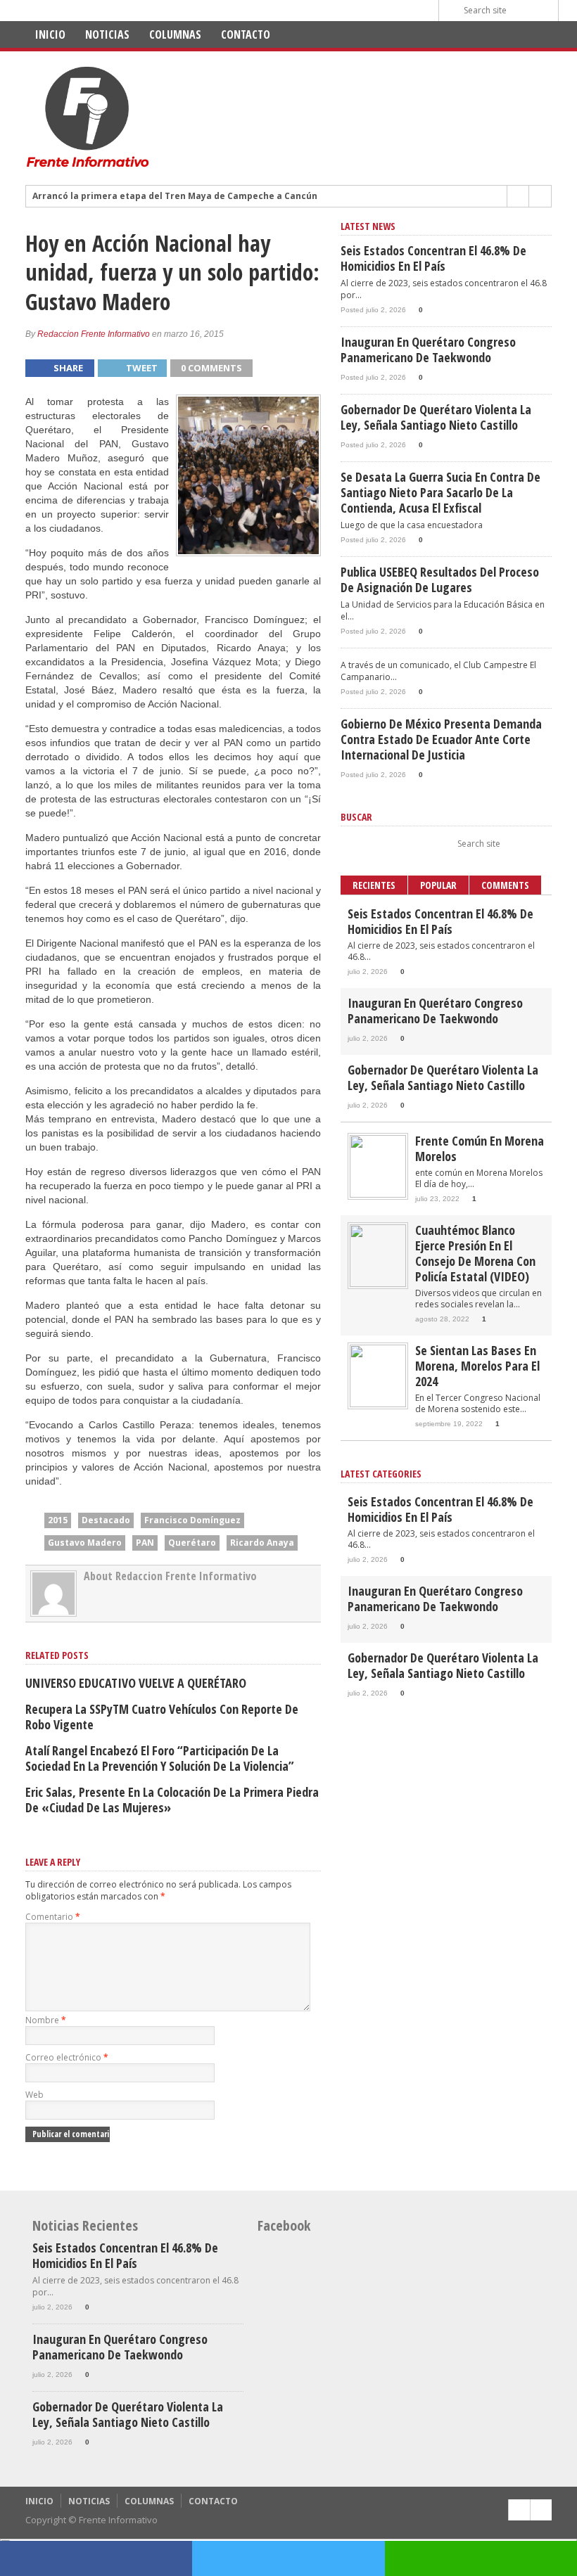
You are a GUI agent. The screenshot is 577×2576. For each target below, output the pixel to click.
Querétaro (192, 1543)
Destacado (106, 1520)
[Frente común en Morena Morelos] (378, 1194)
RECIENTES (374, 885)
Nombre (46, 2020)
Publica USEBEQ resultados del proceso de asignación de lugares (440, 579)
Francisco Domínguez (192, 1520)
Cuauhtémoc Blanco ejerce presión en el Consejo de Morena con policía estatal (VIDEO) (475, 1253)
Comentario (53, 1917)
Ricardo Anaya (262, 1543)
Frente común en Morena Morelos (480, 1148)
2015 (58, 1520)
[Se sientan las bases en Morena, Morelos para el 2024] (378, 1404)
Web (34, 2095)
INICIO (50, 34)
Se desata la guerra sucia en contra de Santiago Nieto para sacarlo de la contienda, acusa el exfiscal (440, 492)
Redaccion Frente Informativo (94, 334)
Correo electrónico (67, 2057)
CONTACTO (246, 34)
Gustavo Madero (85, 1543)
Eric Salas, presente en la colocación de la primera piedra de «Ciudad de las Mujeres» (172, 1800)
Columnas (175, 34)
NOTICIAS (107, 34)
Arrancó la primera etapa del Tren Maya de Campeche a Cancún (175, 196)
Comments (505, 885)
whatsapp (481, 2558)
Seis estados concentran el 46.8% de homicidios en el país (433, 258)
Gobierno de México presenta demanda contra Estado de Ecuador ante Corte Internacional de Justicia (441, 739)
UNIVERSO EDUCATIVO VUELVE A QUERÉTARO (136, 1683)
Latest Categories (381, 1474)
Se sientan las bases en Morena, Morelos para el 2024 (477, 1366)
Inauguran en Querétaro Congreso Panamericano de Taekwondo (428, 350)
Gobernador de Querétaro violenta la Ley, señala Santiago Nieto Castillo (436, 417)
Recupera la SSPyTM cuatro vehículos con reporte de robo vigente (162, 1717)
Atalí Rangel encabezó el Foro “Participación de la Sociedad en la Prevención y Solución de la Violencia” (160, 1758)
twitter (288, 2558)
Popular (438, 885)
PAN (145, 1543)
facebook (96, 2558)
